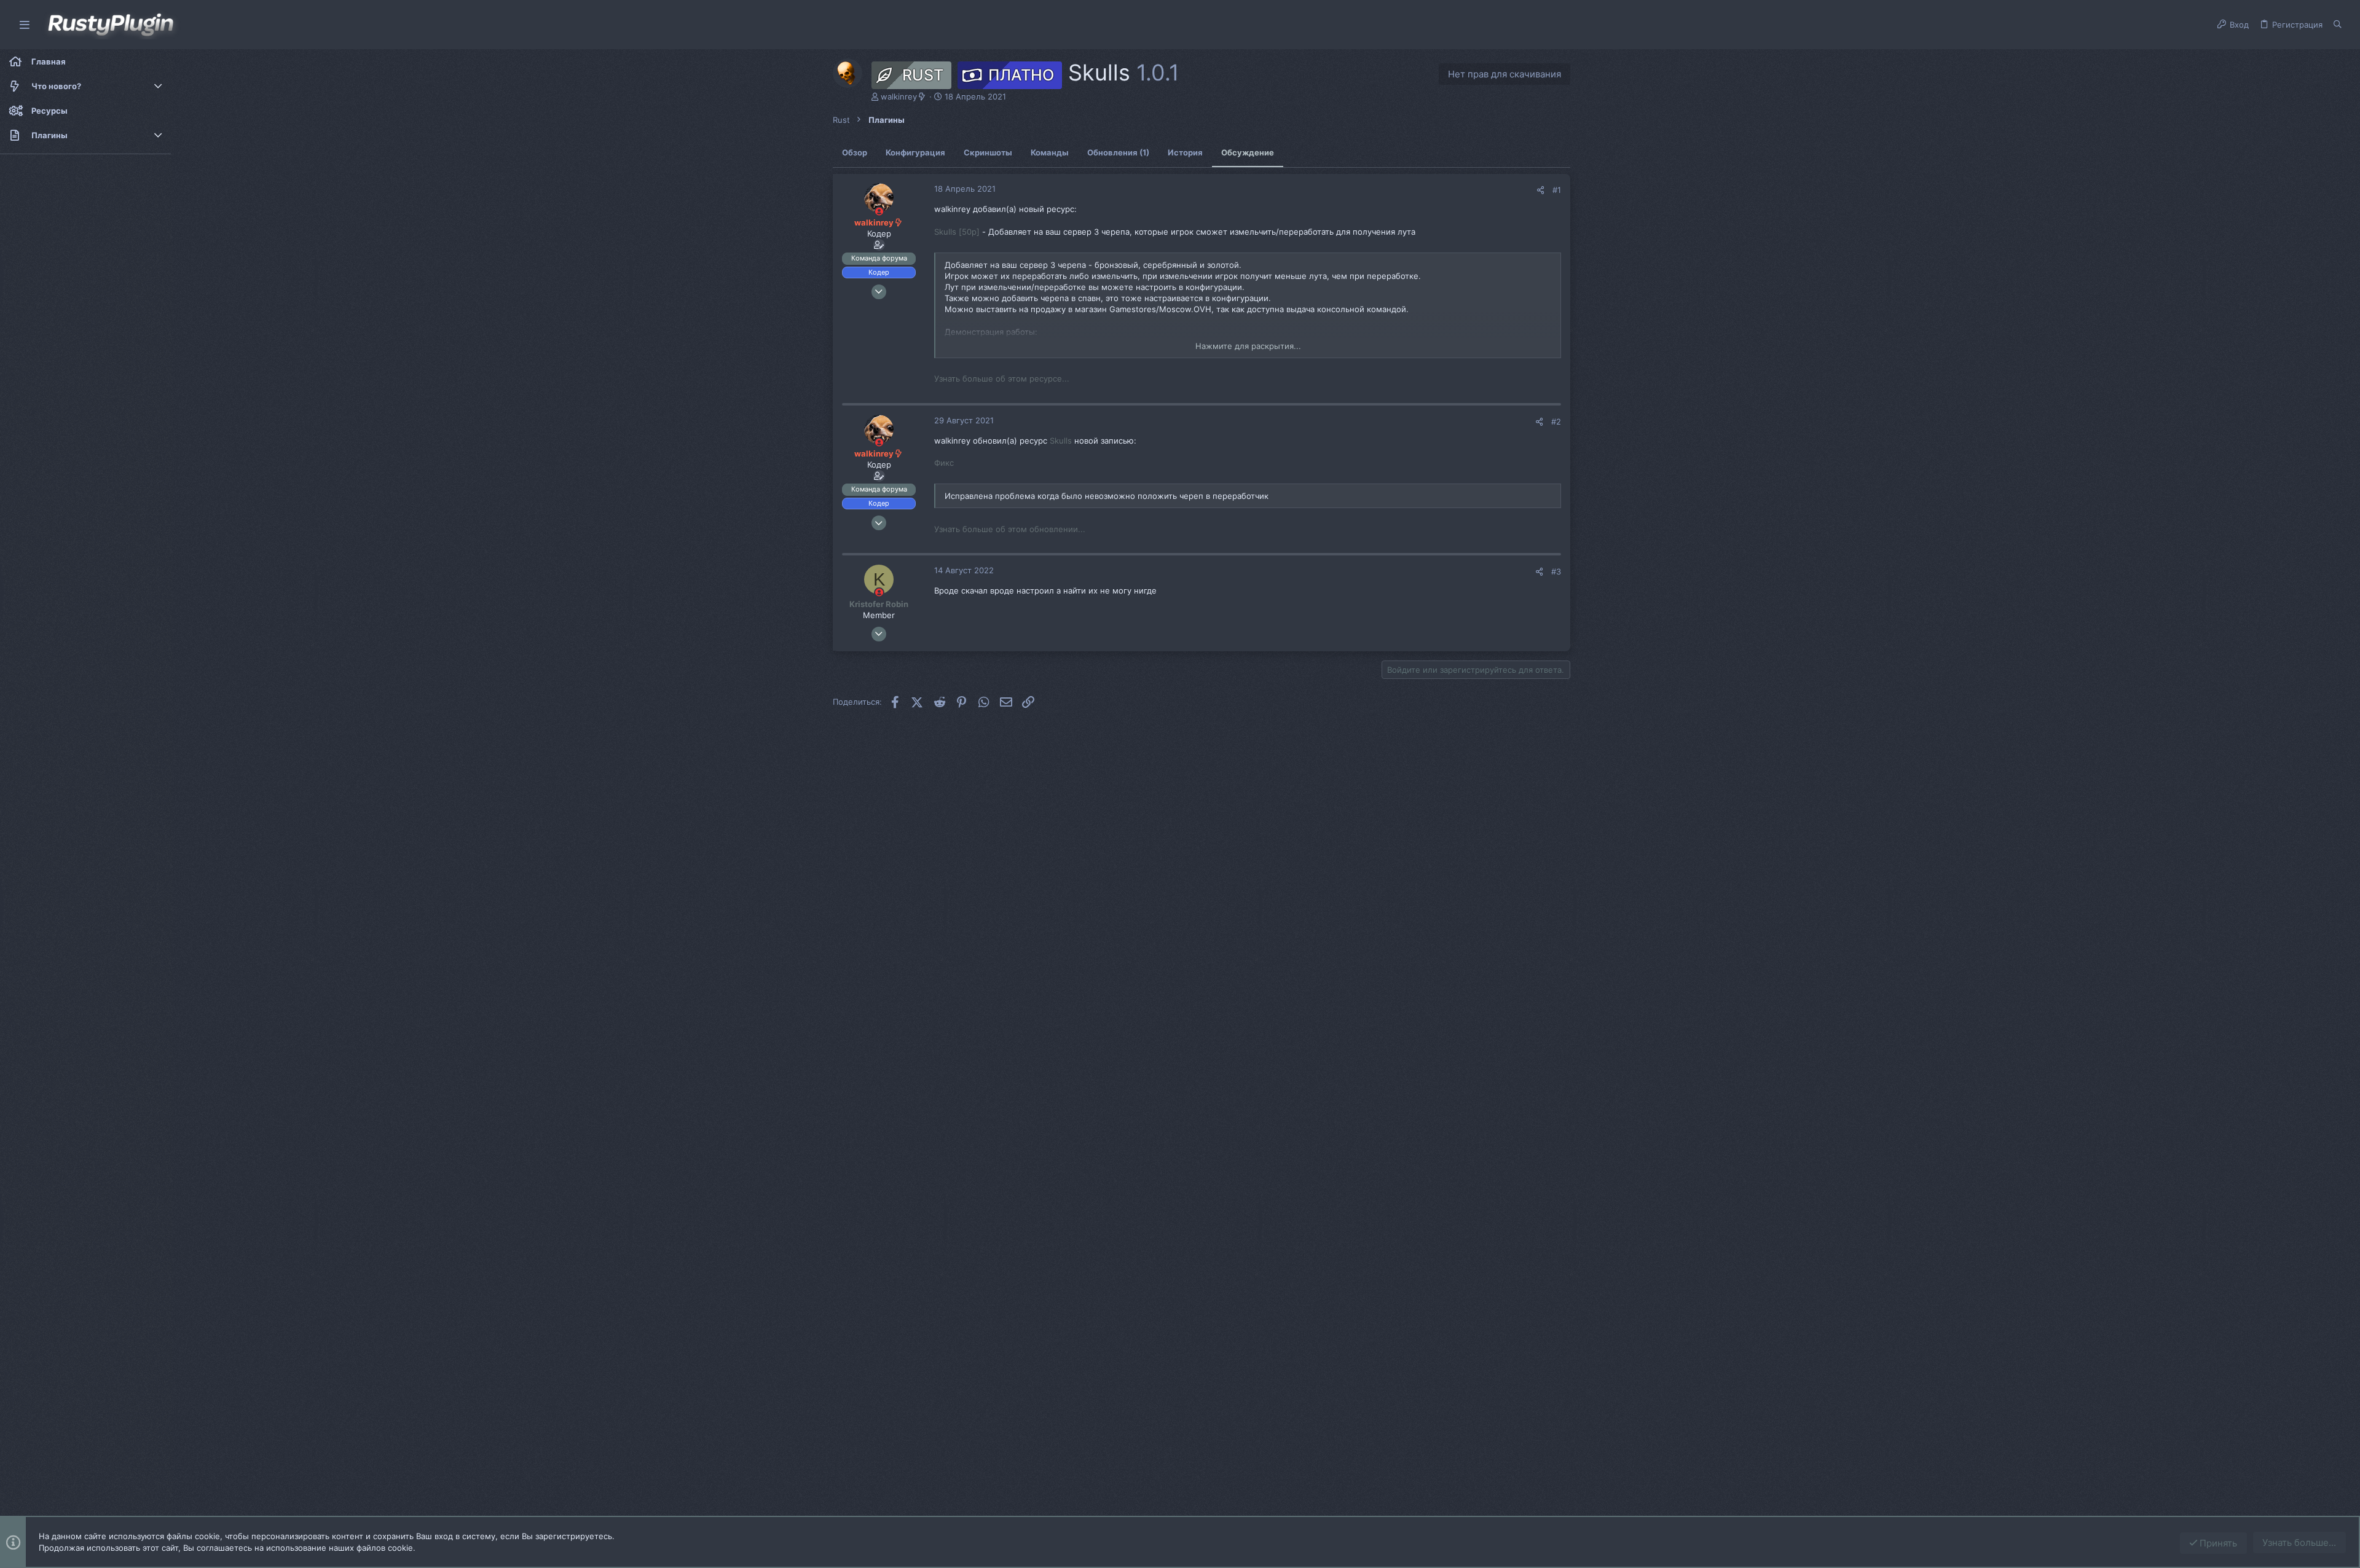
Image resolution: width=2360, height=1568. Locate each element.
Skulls (1061, 441)
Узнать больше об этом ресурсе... (1002, 378)
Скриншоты (988, 152)
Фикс (944, 463)
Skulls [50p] (957, 232)
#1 (1557, 190)
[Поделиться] (1540, 190)
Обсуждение (1248, 152)
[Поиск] (2338, 25)
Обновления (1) (1118, 152)
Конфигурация (915, 152)
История (1185, 152)
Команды (1050, 152)
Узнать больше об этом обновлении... (1010, 529)
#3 (1556, 571)
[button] (25, 25)
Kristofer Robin (879, 604)
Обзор (855, 152)
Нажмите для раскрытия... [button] (1248, 346)
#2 (1556, 421)
